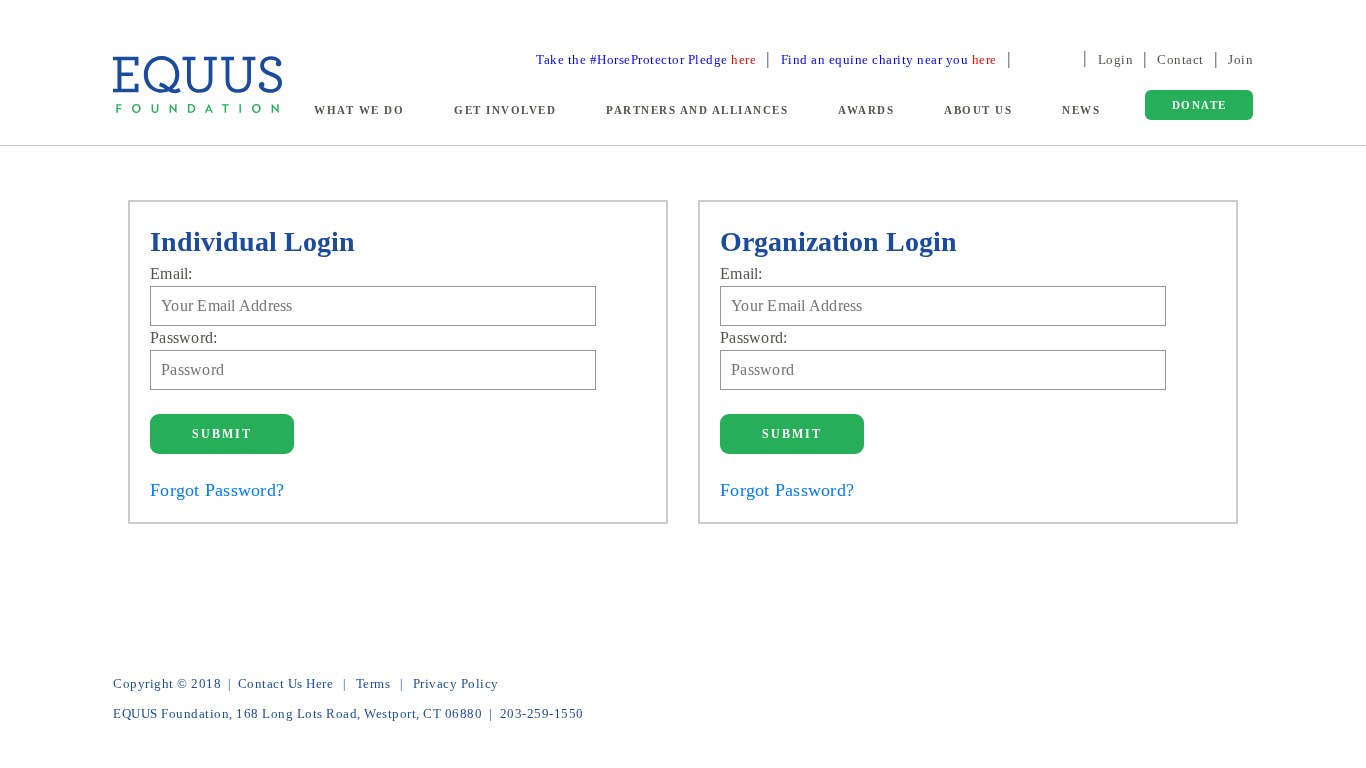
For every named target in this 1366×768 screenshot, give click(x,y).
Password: (183, 337)
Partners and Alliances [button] (697, 110)
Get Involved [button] (505, 110)
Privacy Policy (456, 683)
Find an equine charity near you (889, 59)
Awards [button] (866, 110)
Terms (373, 683)
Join (1240, 59)
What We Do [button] (359, 110)
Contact (1180, 59)
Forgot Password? (217, 490)
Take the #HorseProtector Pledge (646, 59)
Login (1116, 59)
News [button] (1081, 110)
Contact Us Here (286, 683)
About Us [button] (978, 110)
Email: (171, 273)
